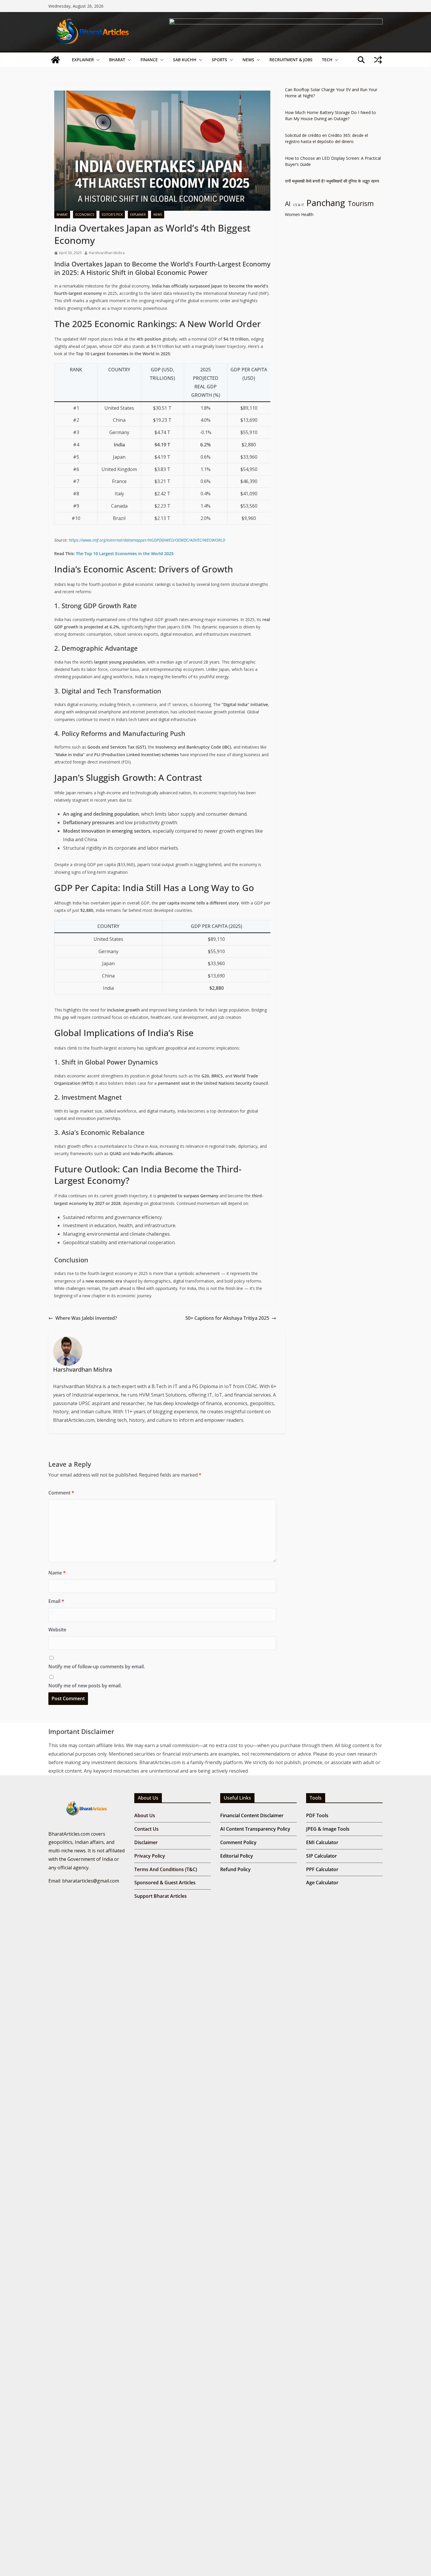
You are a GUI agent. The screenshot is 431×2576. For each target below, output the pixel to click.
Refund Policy (235, 1869)
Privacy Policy (150, 1856)
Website (57, 1630)
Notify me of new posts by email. (85, 1686)
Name (57, 1573)
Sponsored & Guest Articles (165, 1883)
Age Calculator (322, 1883)
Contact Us (146, 1829)
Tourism (361, 204)
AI (288, 204)
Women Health (299, 214)
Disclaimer (146, 1842)
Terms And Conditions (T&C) (166, 1869)
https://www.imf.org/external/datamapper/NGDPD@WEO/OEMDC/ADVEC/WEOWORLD (146, 540)
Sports (219, 60)
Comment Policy (238, 1842)
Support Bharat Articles (161, 1896)
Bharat (117, 60)
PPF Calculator (322, 1869)
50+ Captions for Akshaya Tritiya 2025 (227, 1318)
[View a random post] (378, 60)
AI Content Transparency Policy (255, 1829)
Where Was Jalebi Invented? (86, 1318)
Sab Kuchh (185, 60)
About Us (145, 1815)
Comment (61, 1493)
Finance (149, 60)
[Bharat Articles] (55, 60)
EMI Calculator (322, 1842)
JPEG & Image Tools (328, 1829)
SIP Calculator (321, 1856)
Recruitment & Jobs (291, 60)
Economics (85, 215)
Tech (327, 60)
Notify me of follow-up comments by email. (97, 1667)
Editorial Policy (237, 1856)
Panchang (326, 203)
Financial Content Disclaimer (252, 1815)
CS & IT (298, 205)
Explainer (83, 60)
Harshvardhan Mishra (107, 253)
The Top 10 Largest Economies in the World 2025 (125, 554)
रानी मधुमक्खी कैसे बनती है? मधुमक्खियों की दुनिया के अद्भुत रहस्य (332, 181)
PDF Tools (317, 1815)
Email (56, 1601)
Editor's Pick (112, 215)
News (248, 60)
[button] (97, 60)
